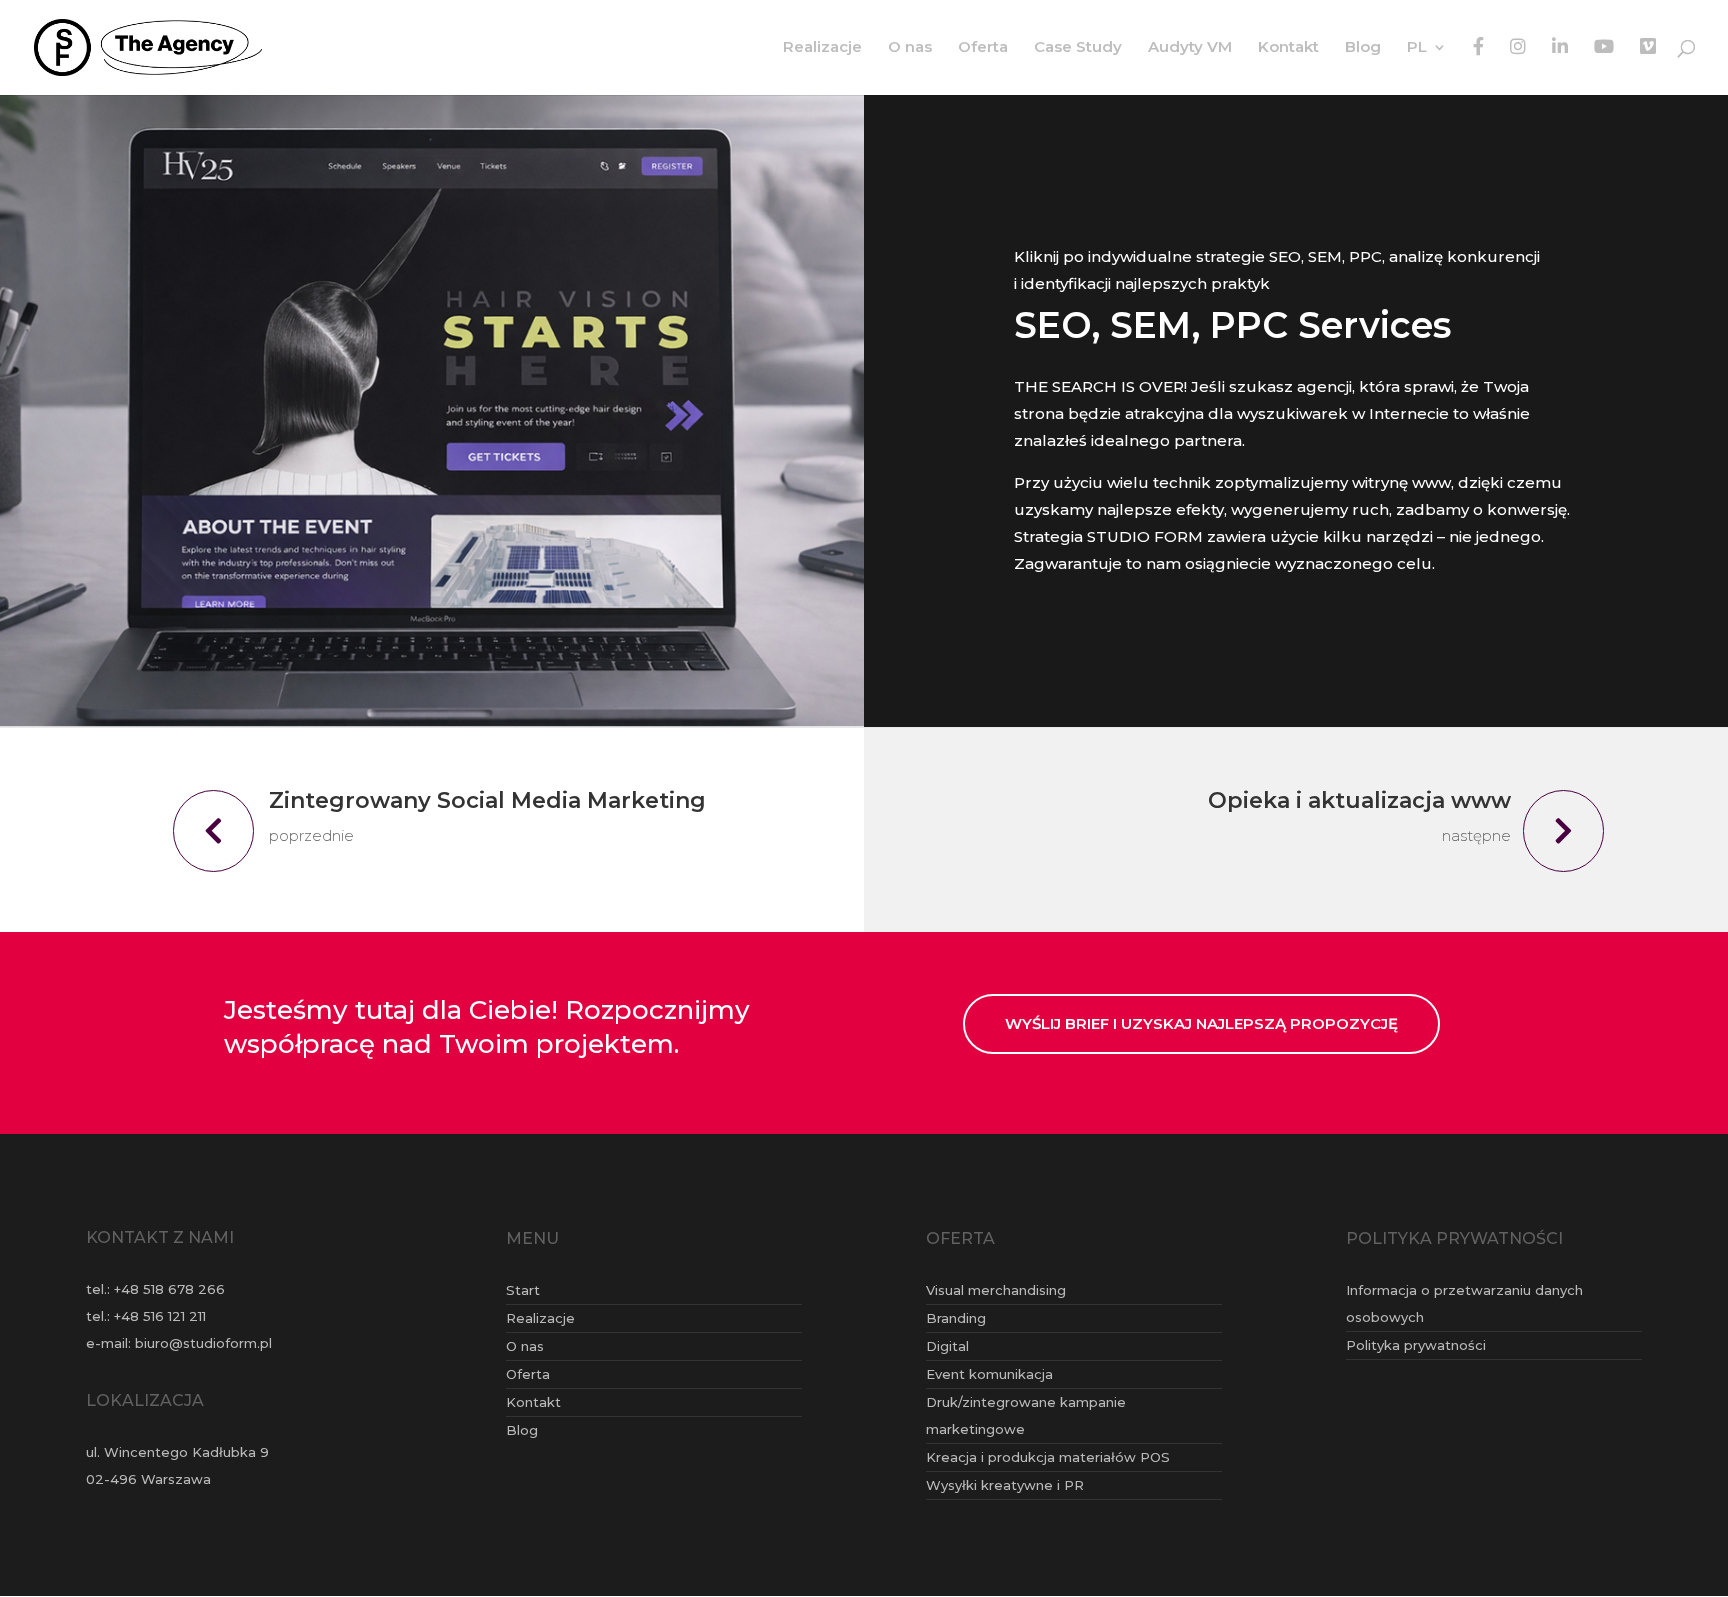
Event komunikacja (989, 1374)
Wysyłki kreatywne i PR (1005, 1485)
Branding (956, 1318)
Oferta (983, 48)
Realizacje (822, 48)
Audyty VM (1190, 48)
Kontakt (1288, 48)
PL (1417, 48)
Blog (1363, 48)
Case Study (1078, 48)
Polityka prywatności (1416, 1345)
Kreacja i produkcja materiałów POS (1048, 1457)
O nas (910, 48)
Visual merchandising (996, 1290)
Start (523, 1290)
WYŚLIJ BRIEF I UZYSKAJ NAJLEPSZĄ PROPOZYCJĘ (1201, 1023)
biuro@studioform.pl (203, 1343)
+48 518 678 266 (169, 1289)
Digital (947, 1346)
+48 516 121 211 (160, 1316)
